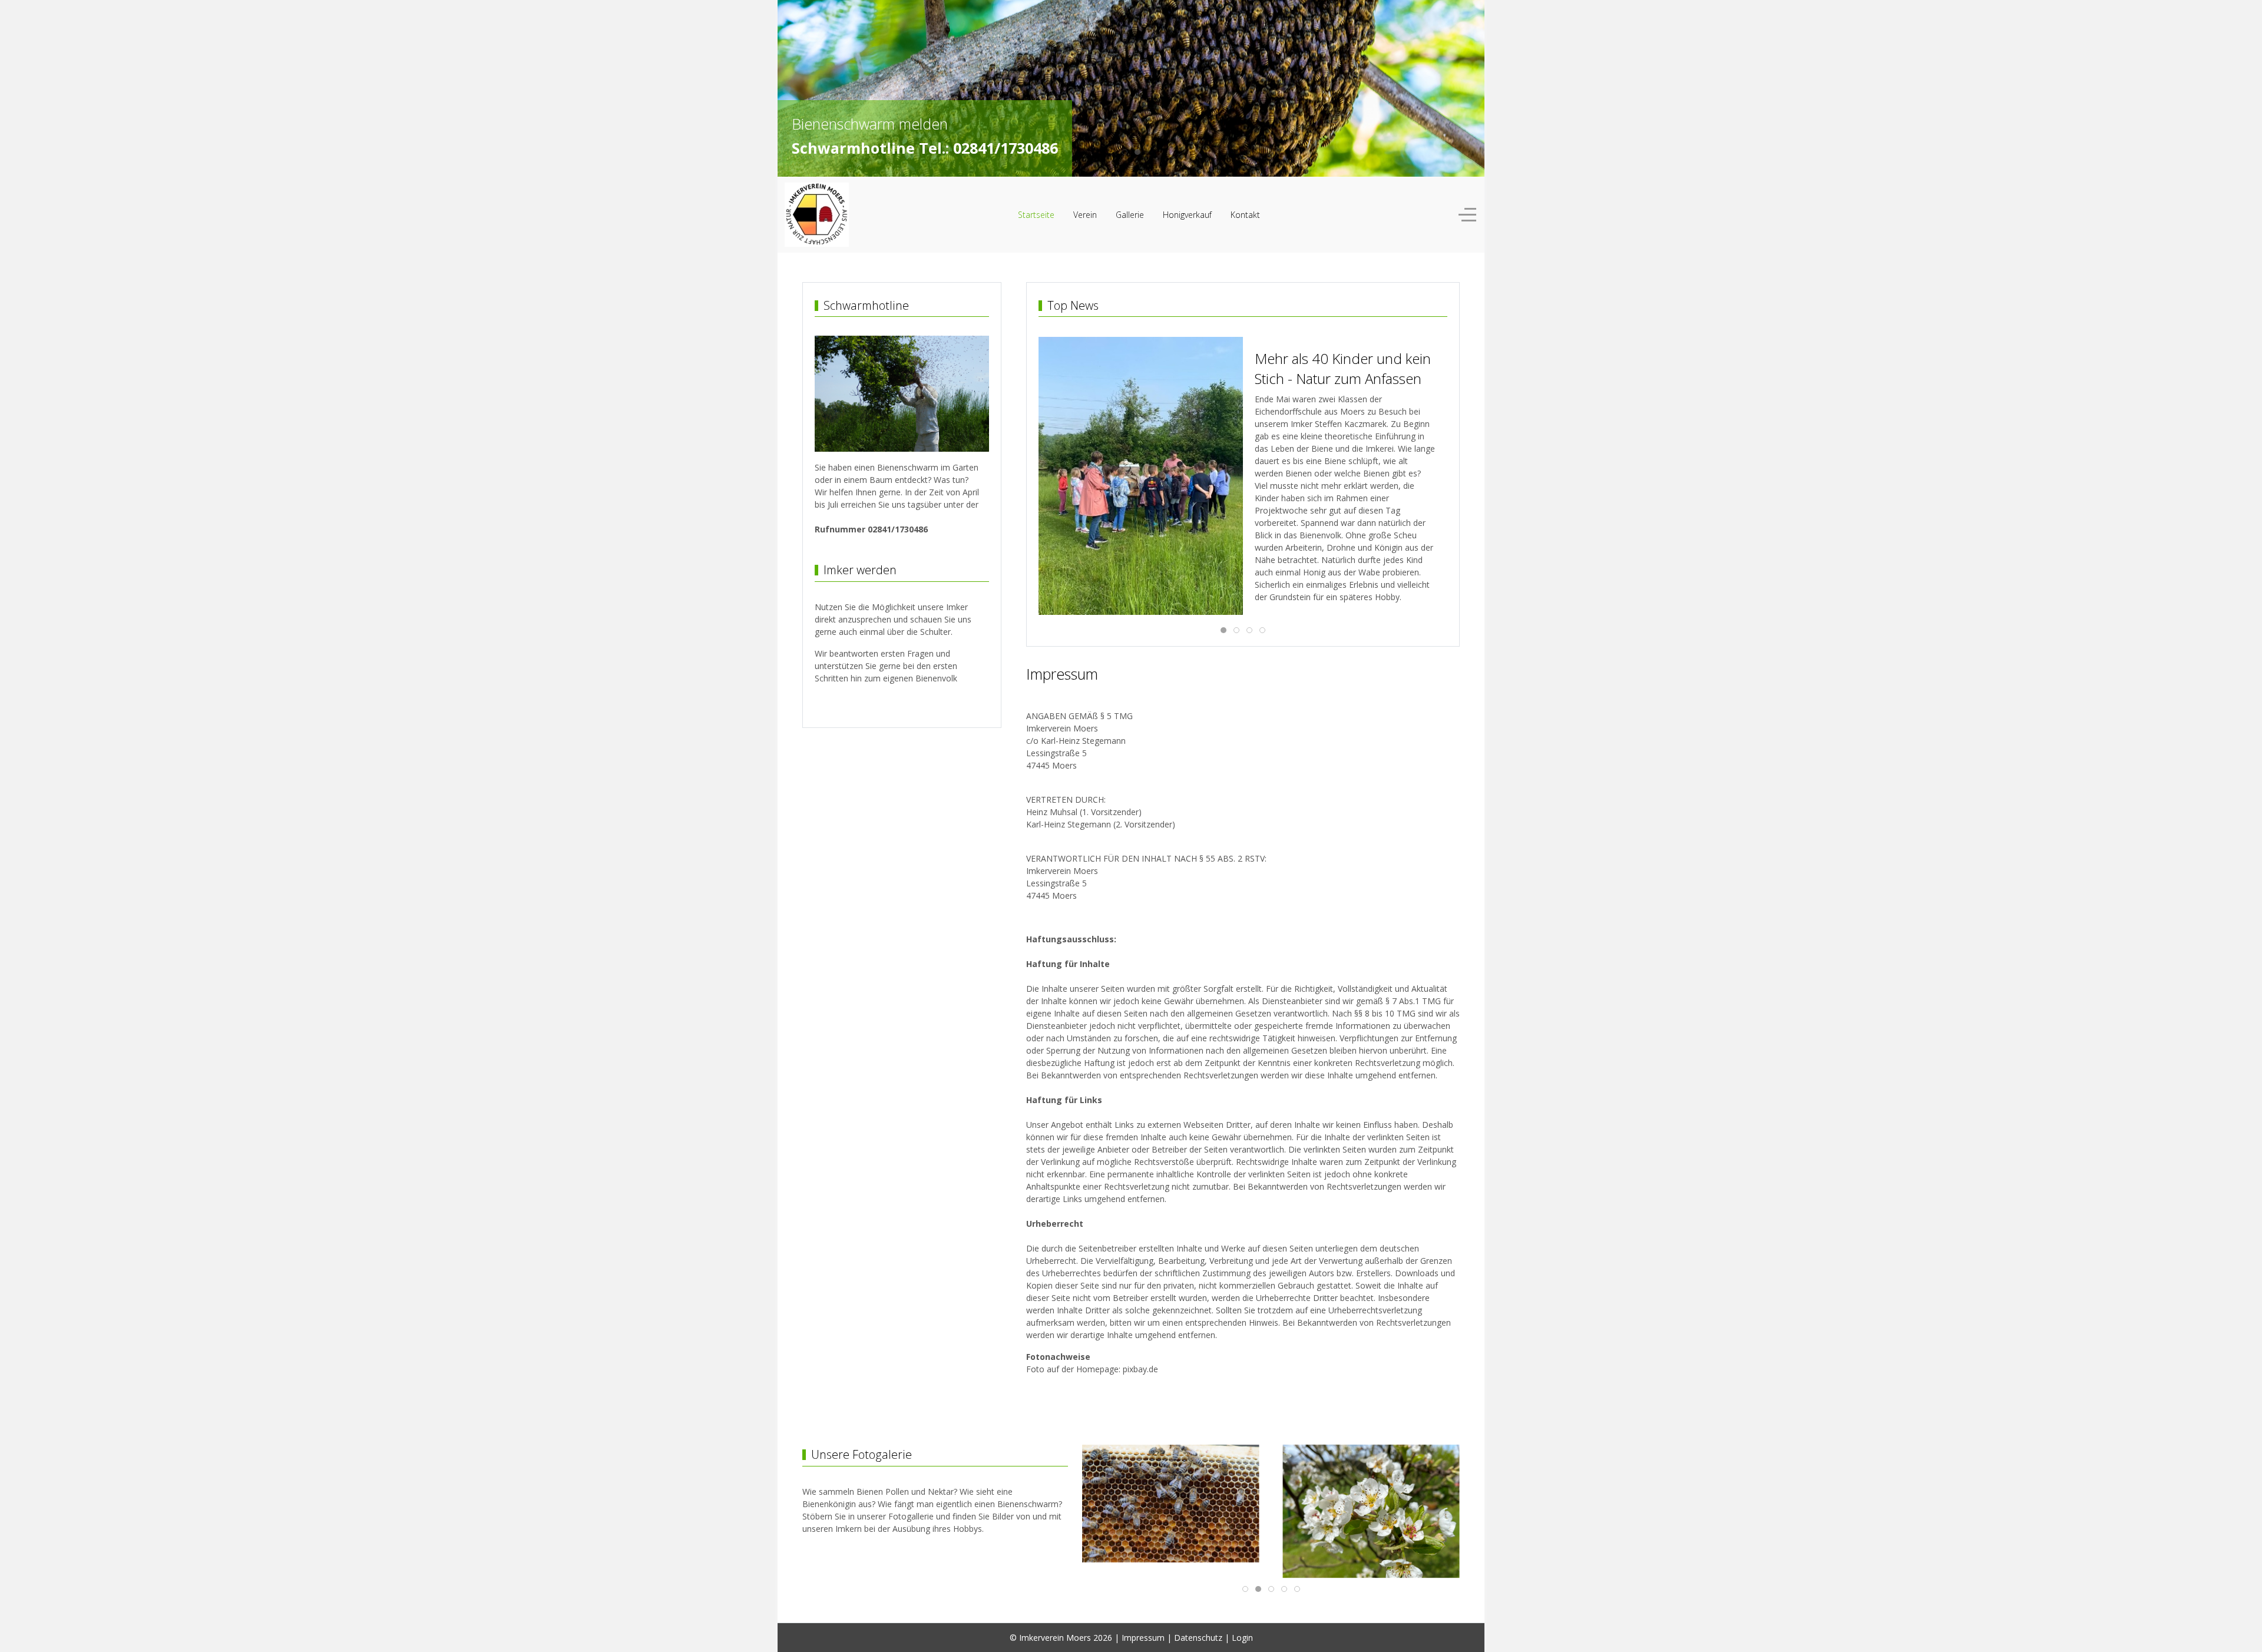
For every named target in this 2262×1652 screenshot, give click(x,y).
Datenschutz (1198, 1638)
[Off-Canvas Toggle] (1467, 215)
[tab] (1125, 152)
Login (1242, 1638)
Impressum (1143, 1638)
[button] (1097, 451)
